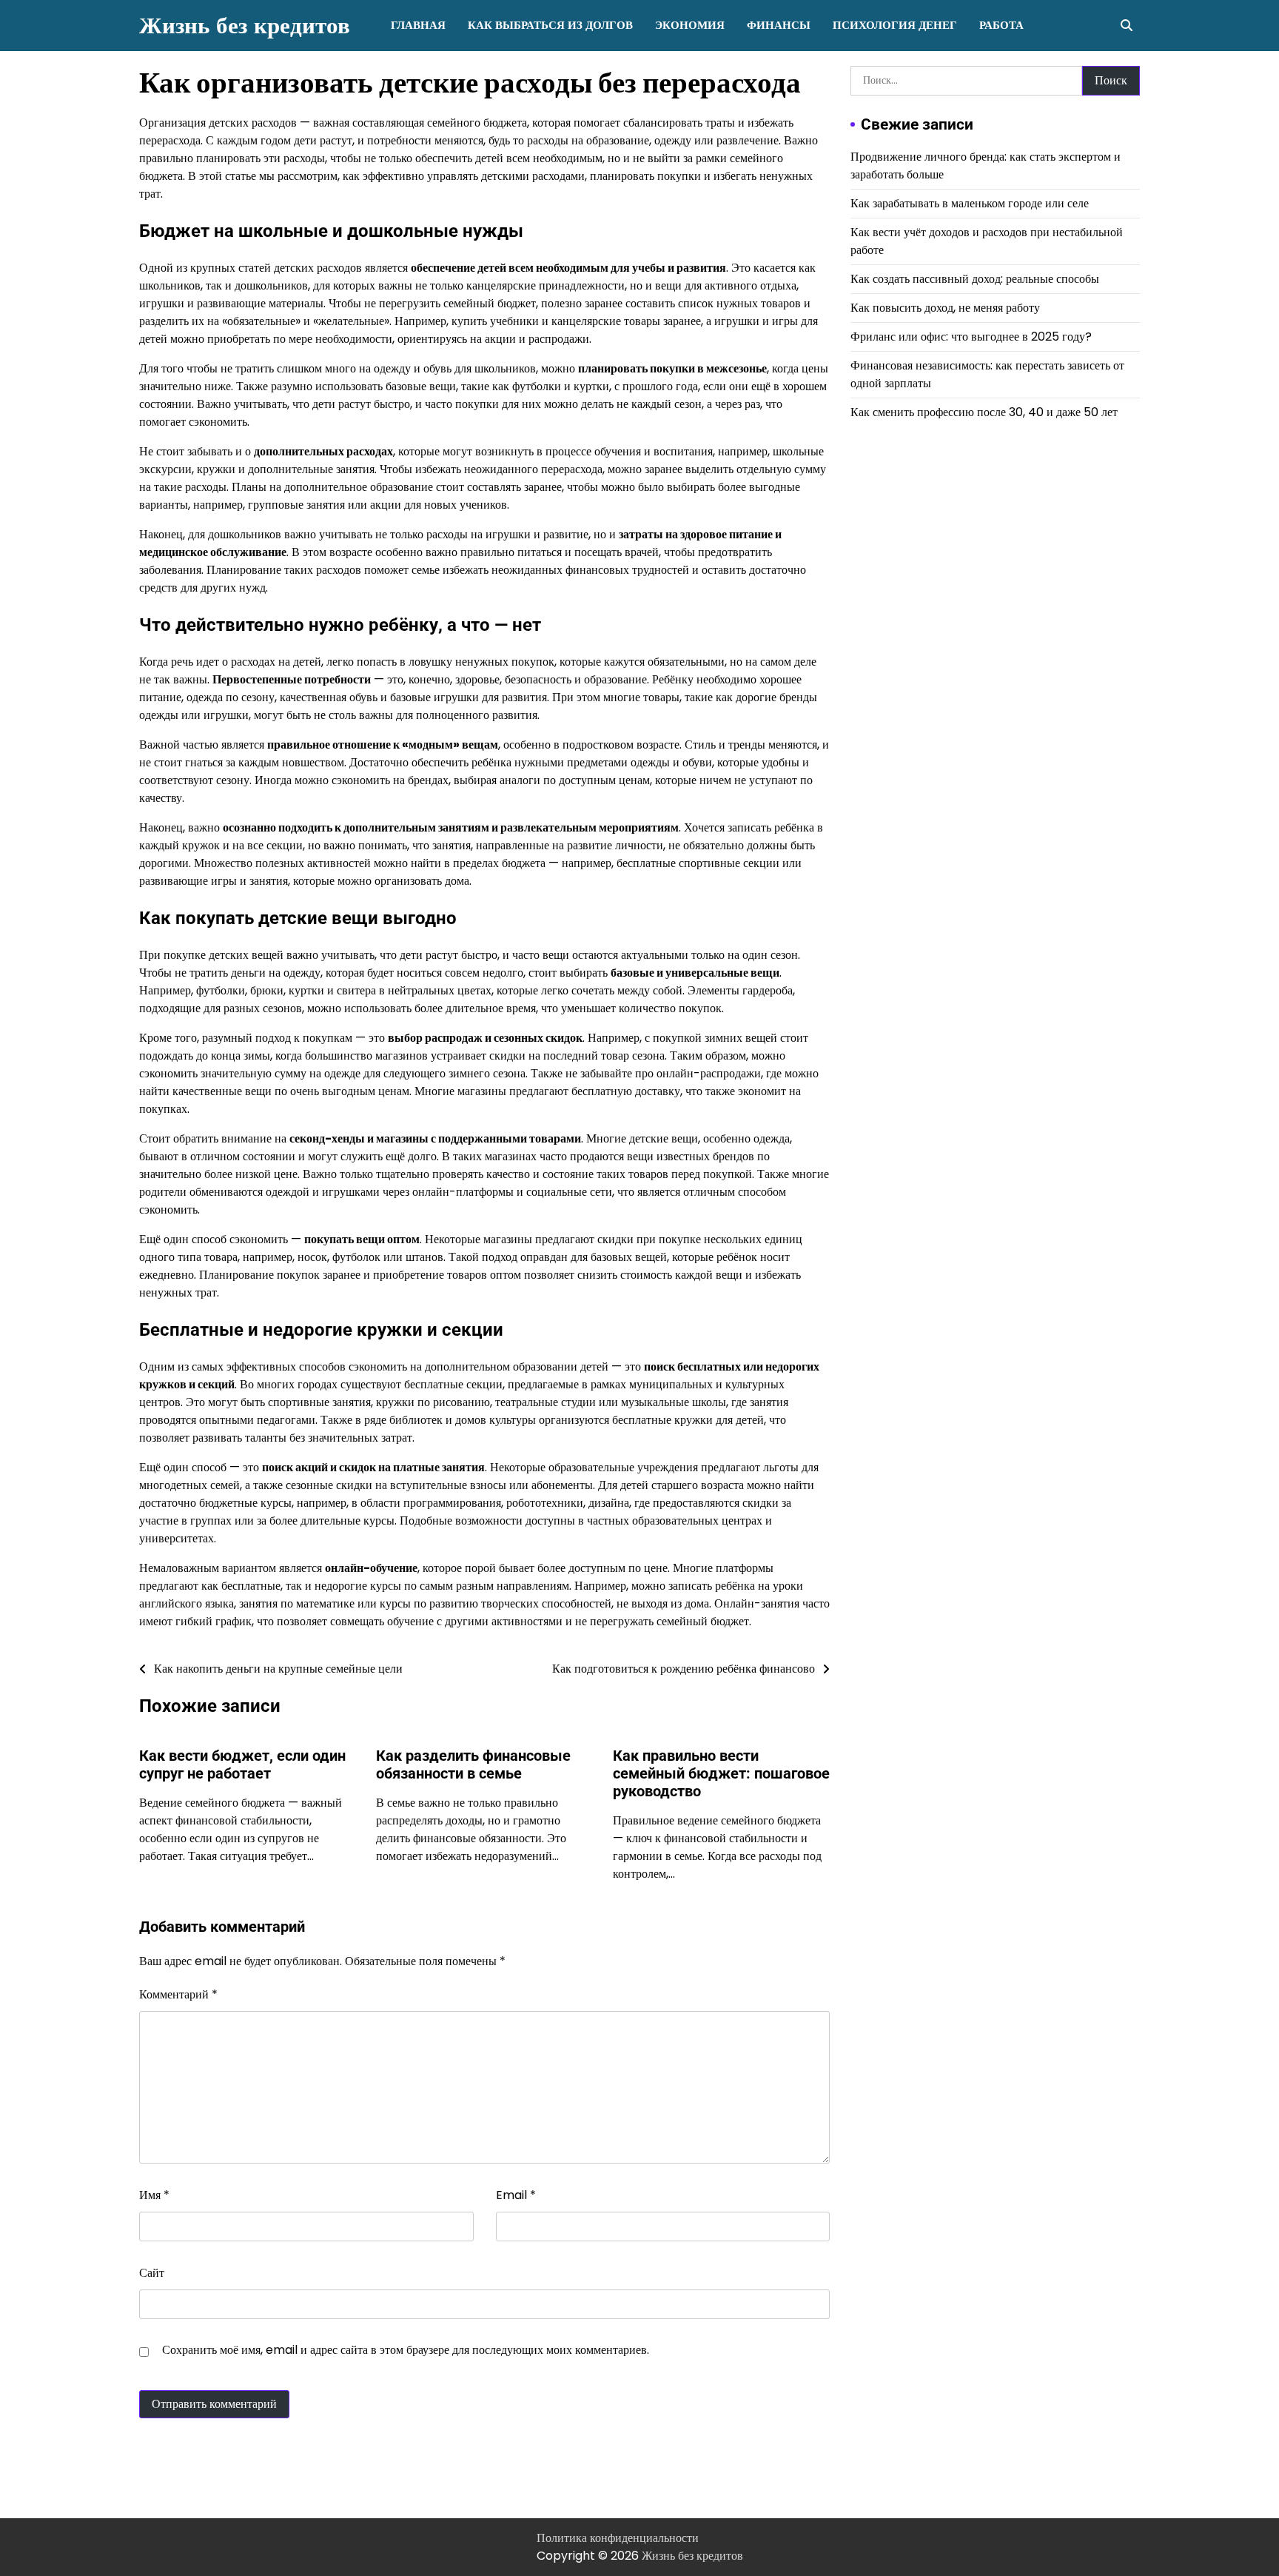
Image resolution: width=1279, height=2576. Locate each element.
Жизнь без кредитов (245, 26)
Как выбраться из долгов (550, 25)
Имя (154, 2195)
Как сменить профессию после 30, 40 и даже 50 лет (984, 411)
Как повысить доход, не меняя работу (945, 307)
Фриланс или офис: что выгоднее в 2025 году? (971, 336)
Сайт (152, 2273)
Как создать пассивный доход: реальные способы (975, 278)
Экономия (690, 25)
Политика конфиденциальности (618, 2538)
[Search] (1127, 25)
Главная (418, 25)
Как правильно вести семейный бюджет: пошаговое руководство (721, 1773)
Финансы (779, 25)
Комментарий (178, 1994)
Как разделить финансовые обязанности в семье (473, 1764)
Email (516, 2195)
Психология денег (895, 25)
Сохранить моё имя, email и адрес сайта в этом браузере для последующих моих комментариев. (406, 2350)
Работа (1001, 25)
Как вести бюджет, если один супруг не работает (242, 1764)
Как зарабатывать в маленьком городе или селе (970, 203)
